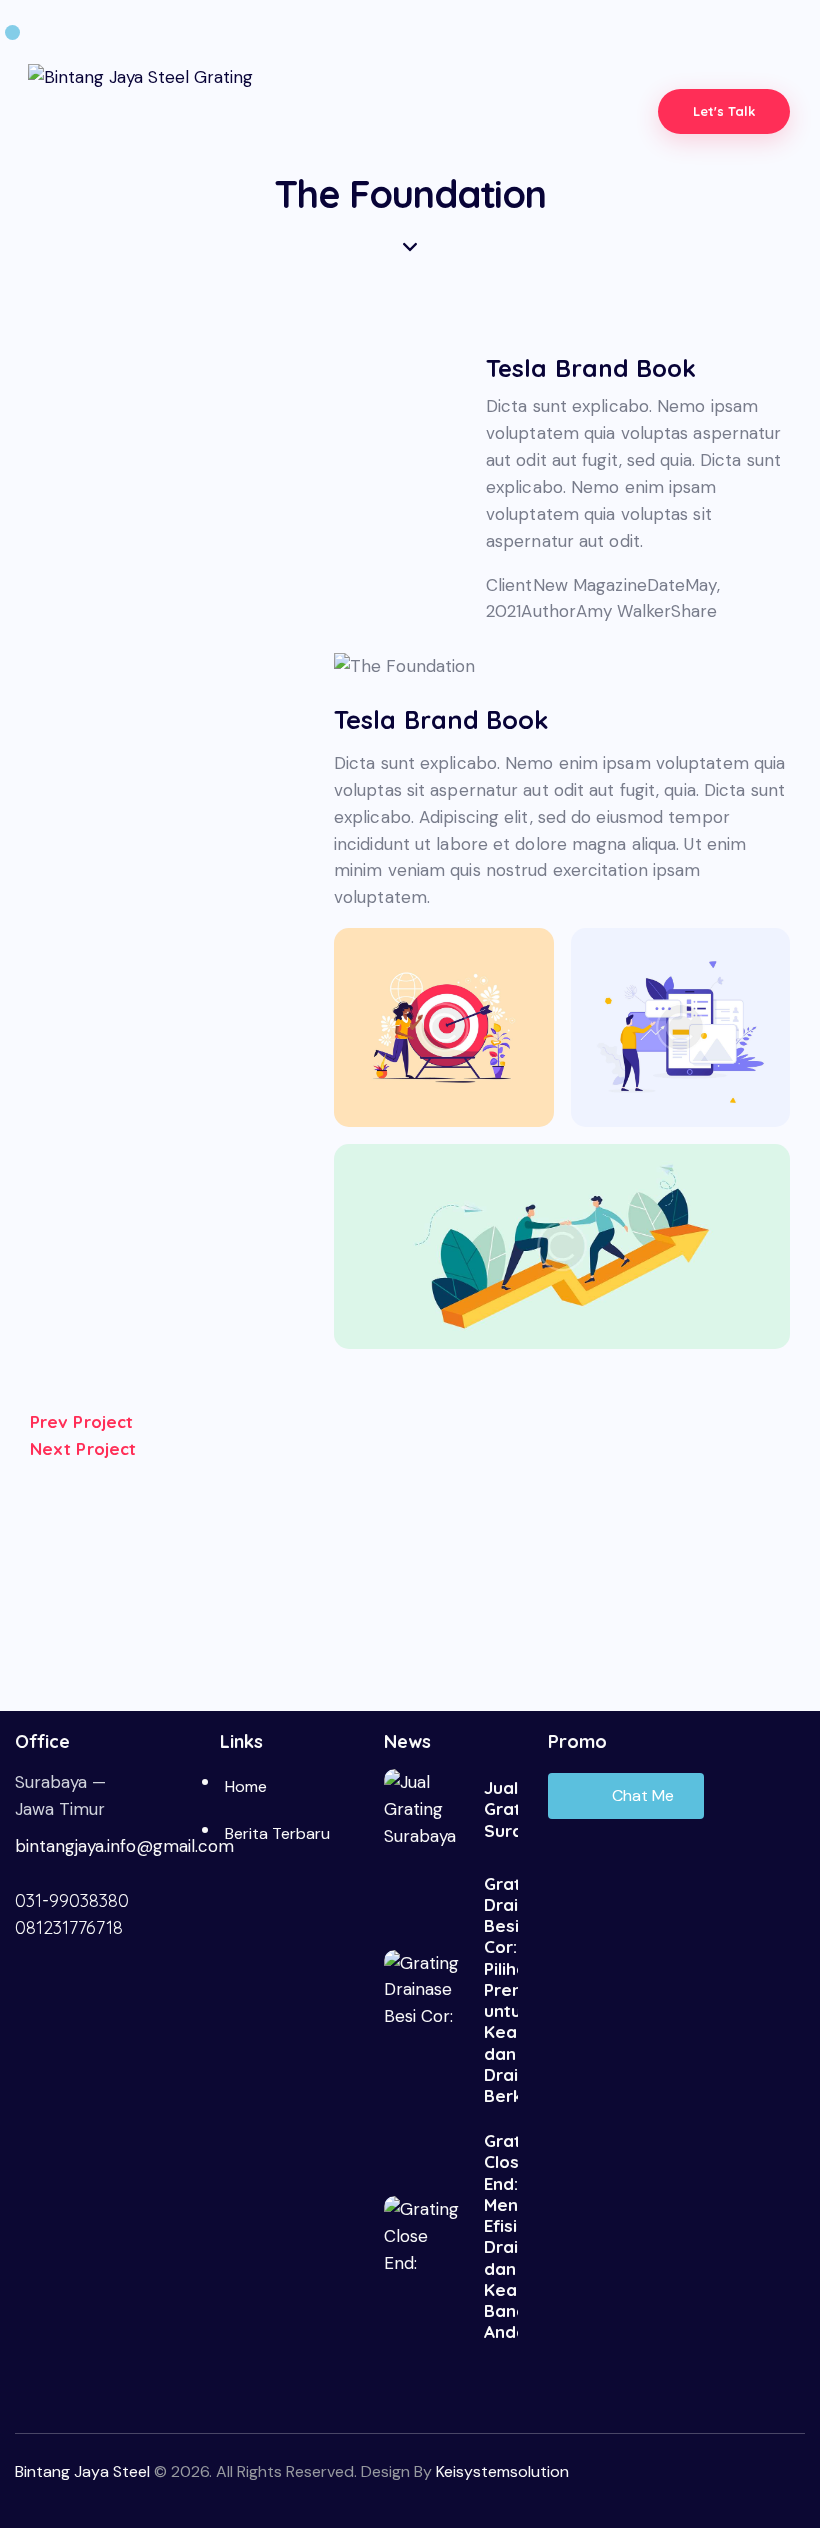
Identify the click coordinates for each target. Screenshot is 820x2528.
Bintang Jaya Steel (82, 2471)
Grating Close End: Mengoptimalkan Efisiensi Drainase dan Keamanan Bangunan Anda (501, 2236)
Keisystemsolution (502, 2471)
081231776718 (69, 1927)
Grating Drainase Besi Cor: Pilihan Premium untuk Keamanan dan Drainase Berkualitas (501, 1990)
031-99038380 (72, 1900)
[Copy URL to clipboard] (554, 639)
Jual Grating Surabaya (501, 1809)
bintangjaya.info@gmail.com (124, 1846)
